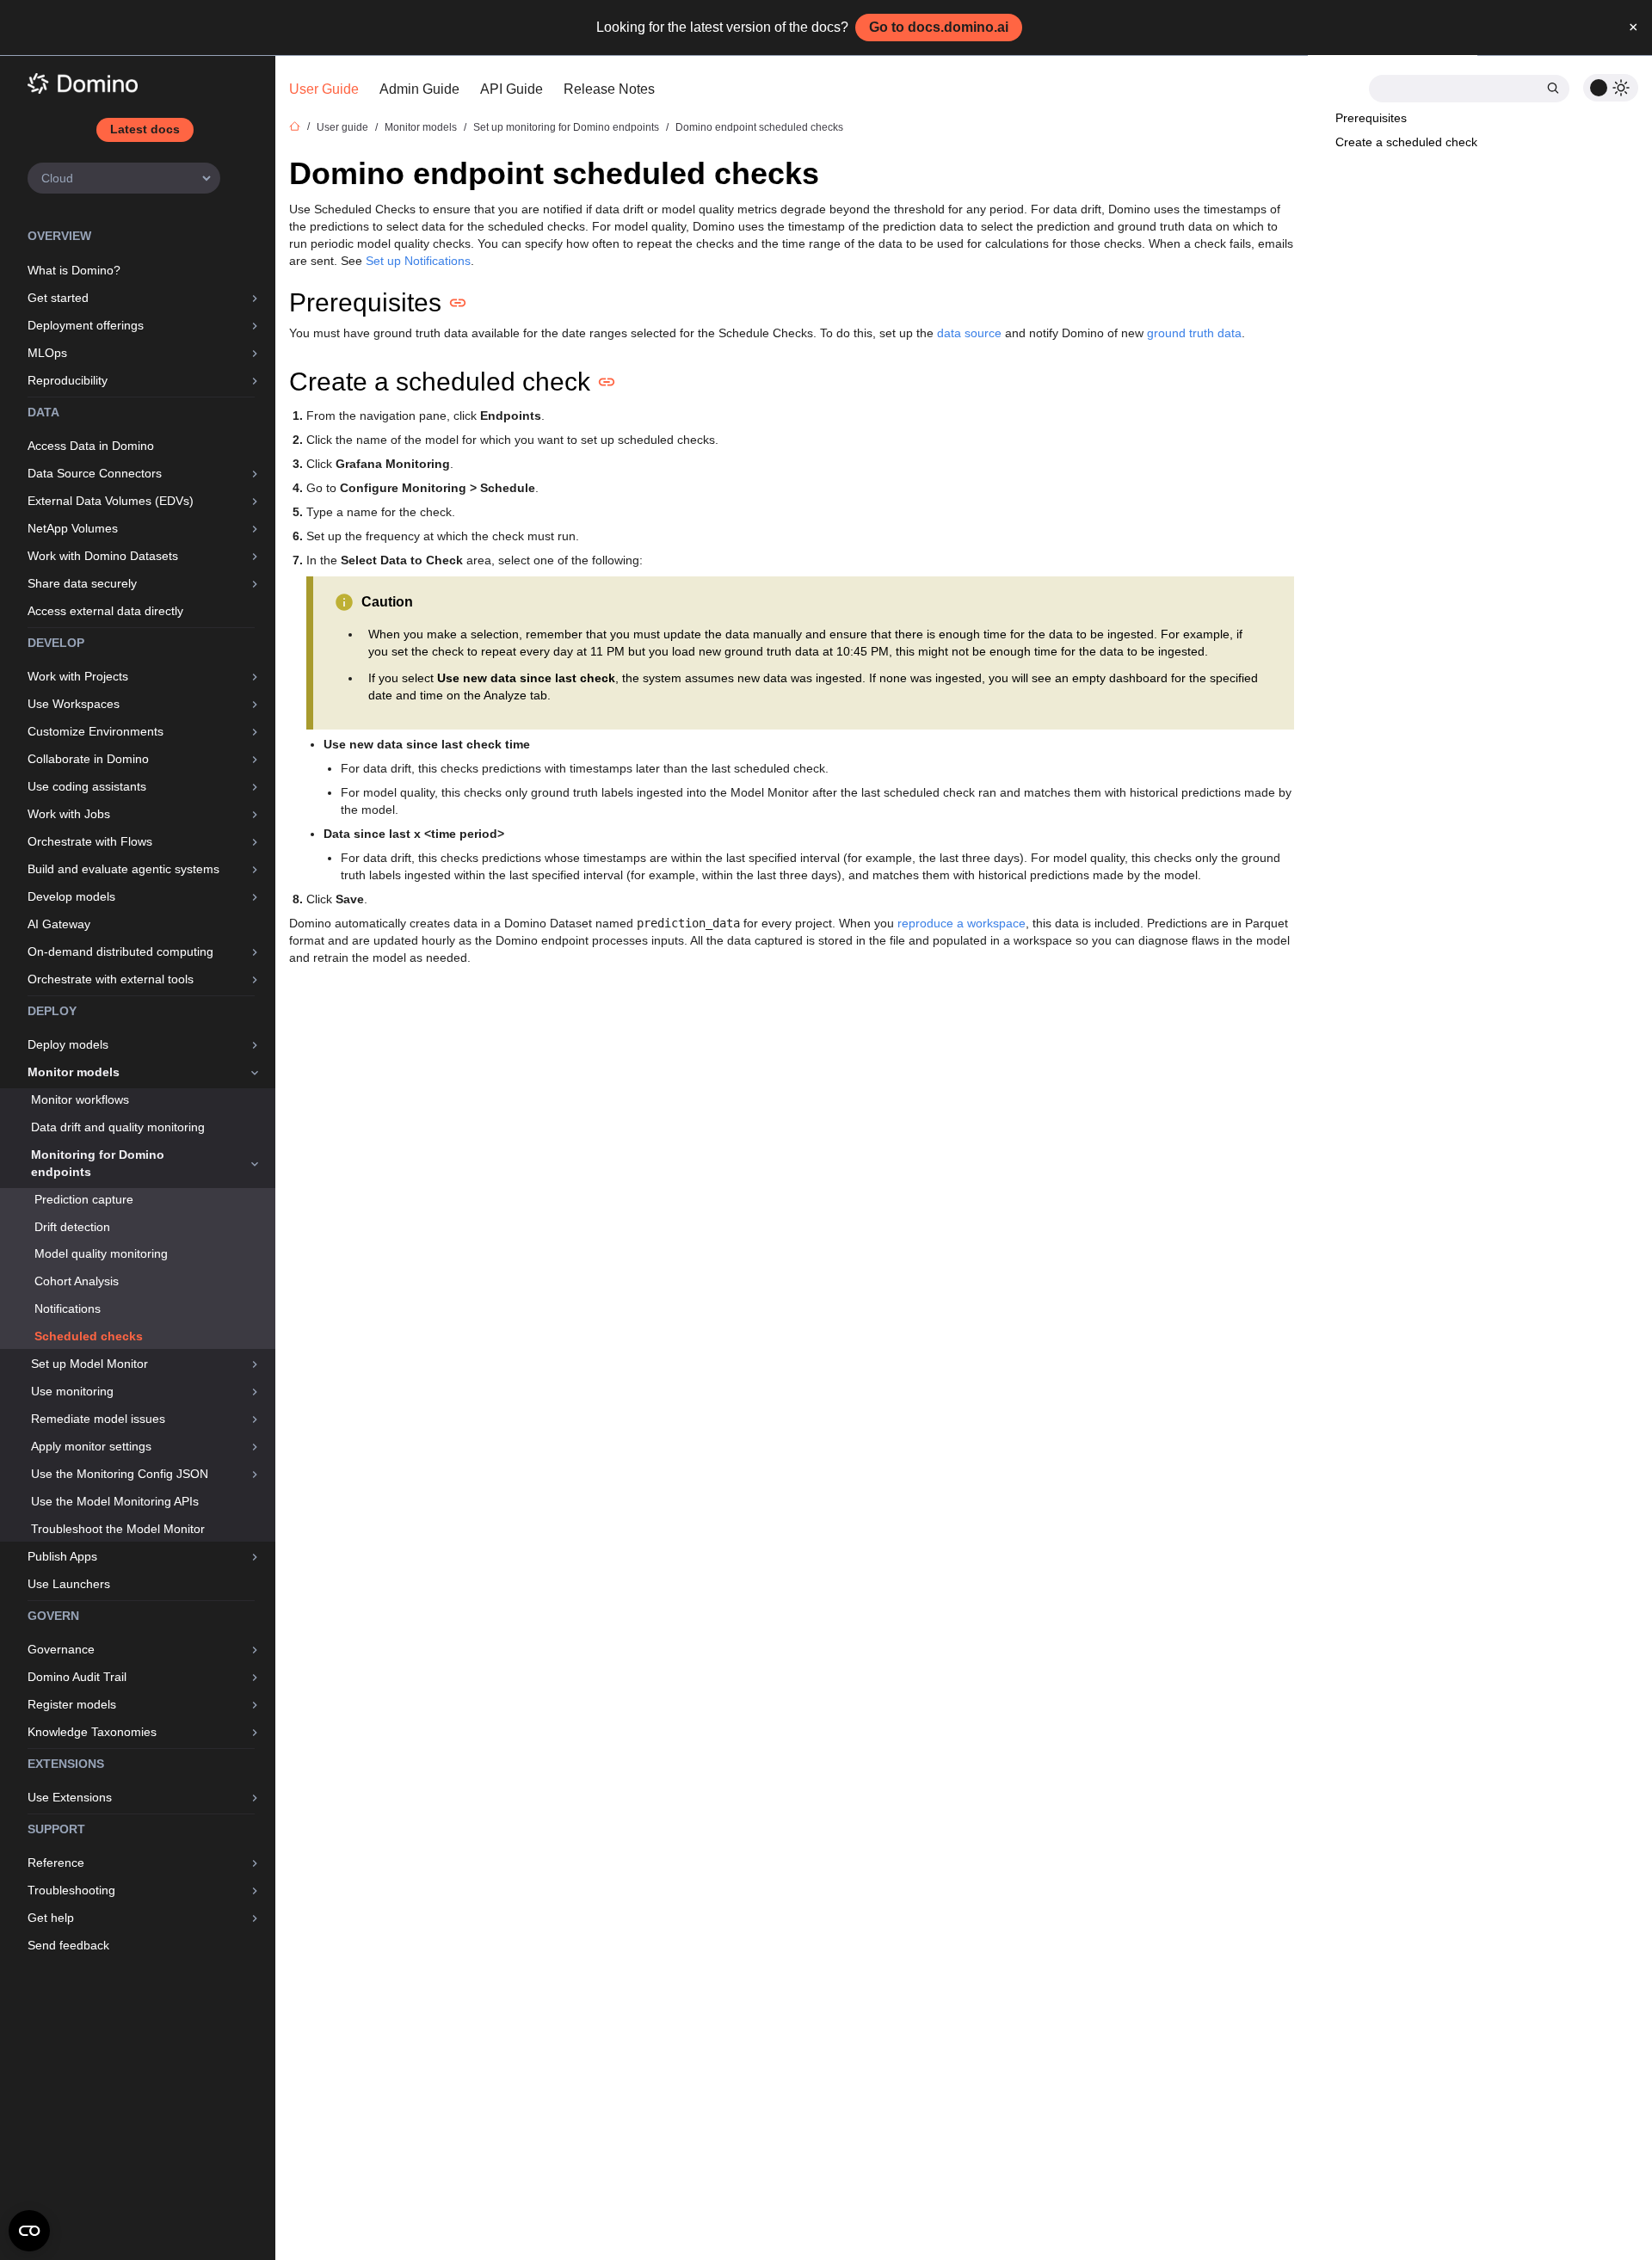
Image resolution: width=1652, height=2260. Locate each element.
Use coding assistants (87, 786)
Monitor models (74, 1072)
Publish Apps (62, 1556)
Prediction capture (84, 1199)
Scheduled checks (89, 1336)
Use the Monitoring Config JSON (120, 1474)
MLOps (47, 353)
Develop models (71, 896)
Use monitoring (72, 1391)
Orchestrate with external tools (111, 979)
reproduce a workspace (962, 923)
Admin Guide (419, 89)
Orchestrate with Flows (90, 841)
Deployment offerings (86, 325)
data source (969, 333)
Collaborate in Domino (88, 759)
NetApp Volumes (73, 528)
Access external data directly (105, 611)
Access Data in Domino (91, 446)
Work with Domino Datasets (103, 556)
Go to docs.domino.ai (939, 27)
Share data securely (82, 583)
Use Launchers (69, 1584)
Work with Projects (78, 676)
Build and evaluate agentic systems (123, 869)
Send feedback (68, 1945)
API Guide (512, 89)
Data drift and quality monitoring (118, 1127)
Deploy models (68, 1044)
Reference (56, 1863)
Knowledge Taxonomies (92, 1732)
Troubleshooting (71, 1890)
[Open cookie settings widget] (29, 2231)
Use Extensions (70, 1797)
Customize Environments (96, 731)
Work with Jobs (69, 814)
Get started (58, 298)
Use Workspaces (74, 704)
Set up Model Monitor (89, 1364)
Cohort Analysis (77, 1281)
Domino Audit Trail (77, 1677)
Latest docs (145, 129)
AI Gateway (59, 924)
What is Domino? (74, 270)
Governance (61, 1649)
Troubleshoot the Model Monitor (118, 1529)
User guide (342, 127)
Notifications (68, 1309)
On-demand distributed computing (120, 951)
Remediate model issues (98, 1419)
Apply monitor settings (91, 1446)
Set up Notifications (418, 261)
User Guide (324, 89)
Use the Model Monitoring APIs (115, 1501)
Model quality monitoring (101, 1253)
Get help (51, 1918)
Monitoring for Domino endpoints (98, 1163)
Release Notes (609, 89)
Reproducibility (68, 380)
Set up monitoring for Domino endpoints (566, 127)
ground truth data (1194, 333)
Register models (72, 1704)
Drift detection (72, 1227)
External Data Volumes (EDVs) (111, 501)
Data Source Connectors (95, 473)
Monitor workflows (80, 1099)
